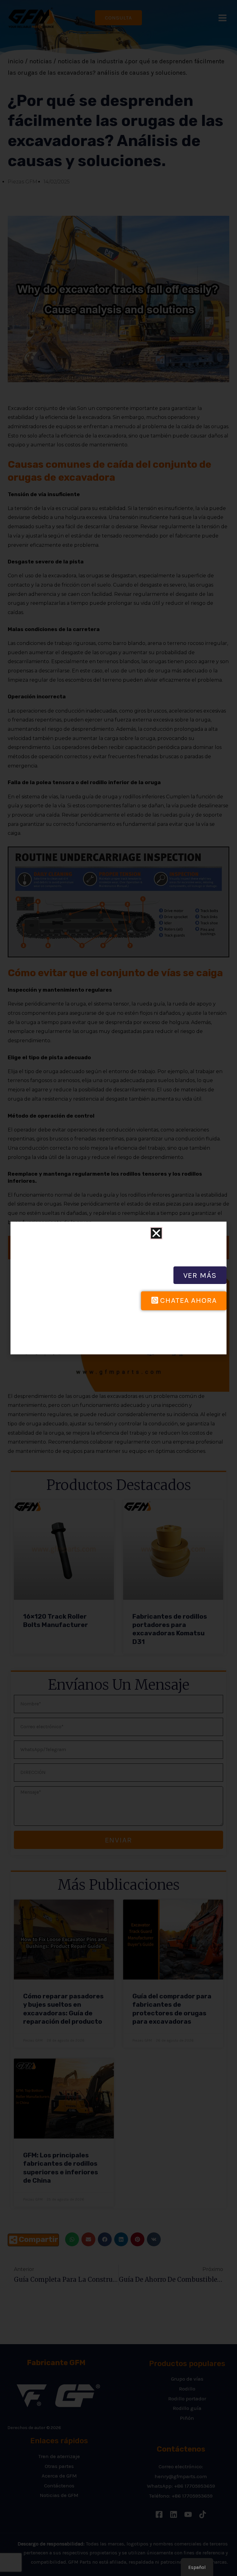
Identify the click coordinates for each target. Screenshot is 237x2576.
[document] (118, 1288)
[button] (156, 1233)
